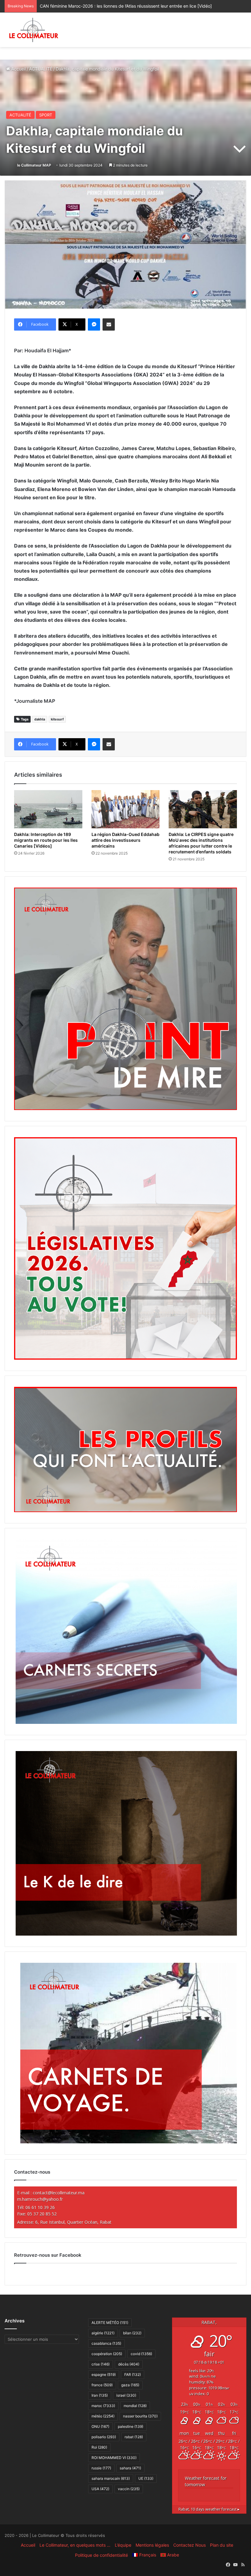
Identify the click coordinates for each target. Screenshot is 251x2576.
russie (101, 2468)
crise (101, 2364)
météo (103, 2416)
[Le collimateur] (34, 30)
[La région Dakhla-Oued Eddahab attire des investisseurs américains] (126, 809)
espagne (104, 2374)
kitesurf (57, 719)
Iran (100, 2395)
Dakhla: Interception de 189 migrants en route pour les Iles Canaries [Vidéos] (46, 840)
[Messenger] (94, 324)
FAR (133, 2374)
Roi (99, 2447)
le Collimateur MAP (34, 165)
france (102, 2385)
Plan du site (222, 2545)
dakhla (40, 719)
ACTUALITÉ (41, 69)
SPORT (46, 115)
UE (146, 2478)
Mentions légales (152, 2545)
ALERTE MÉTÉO (110, 2323)
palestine (131, 2426)
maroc (103, 2406)
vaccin (129, 2489)
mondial (135, 2406)
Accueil (18, 69)
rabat (134, 2437)
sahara (130, 2468)
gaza (130, 2385)
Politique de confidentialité (101, 2555)
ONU (100, 2426)
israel (126, 2395)
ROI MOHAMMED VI (114, 2458)
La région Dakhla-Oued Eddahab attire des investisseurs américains (125, 840)
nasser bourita (140, 2416)
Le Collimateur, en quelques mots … (75, 2545)
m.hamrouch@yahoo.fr (40, 2199)
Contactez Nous (189, 2545)
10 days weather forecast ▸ (209, 2509)
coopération (107, 2354)
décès (129, 2364)
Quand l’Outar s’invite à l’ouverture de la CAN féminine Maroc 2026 (107, 6)
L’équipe (123, 2545)
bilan (132, 2333)
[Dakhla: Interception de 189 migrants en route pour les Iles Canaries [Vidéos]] (48, 809)
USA (100, 2489)
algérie (103, 2333)
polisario (104, 2437)
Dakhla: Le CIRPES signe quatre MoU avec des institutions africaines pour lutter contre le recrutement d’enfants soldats (201, 843)
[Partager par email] (109, 324)
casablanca (106, 2343)
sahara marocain (111, 2478)
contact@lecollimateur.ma (59, 2193)
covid (141, 2354)
